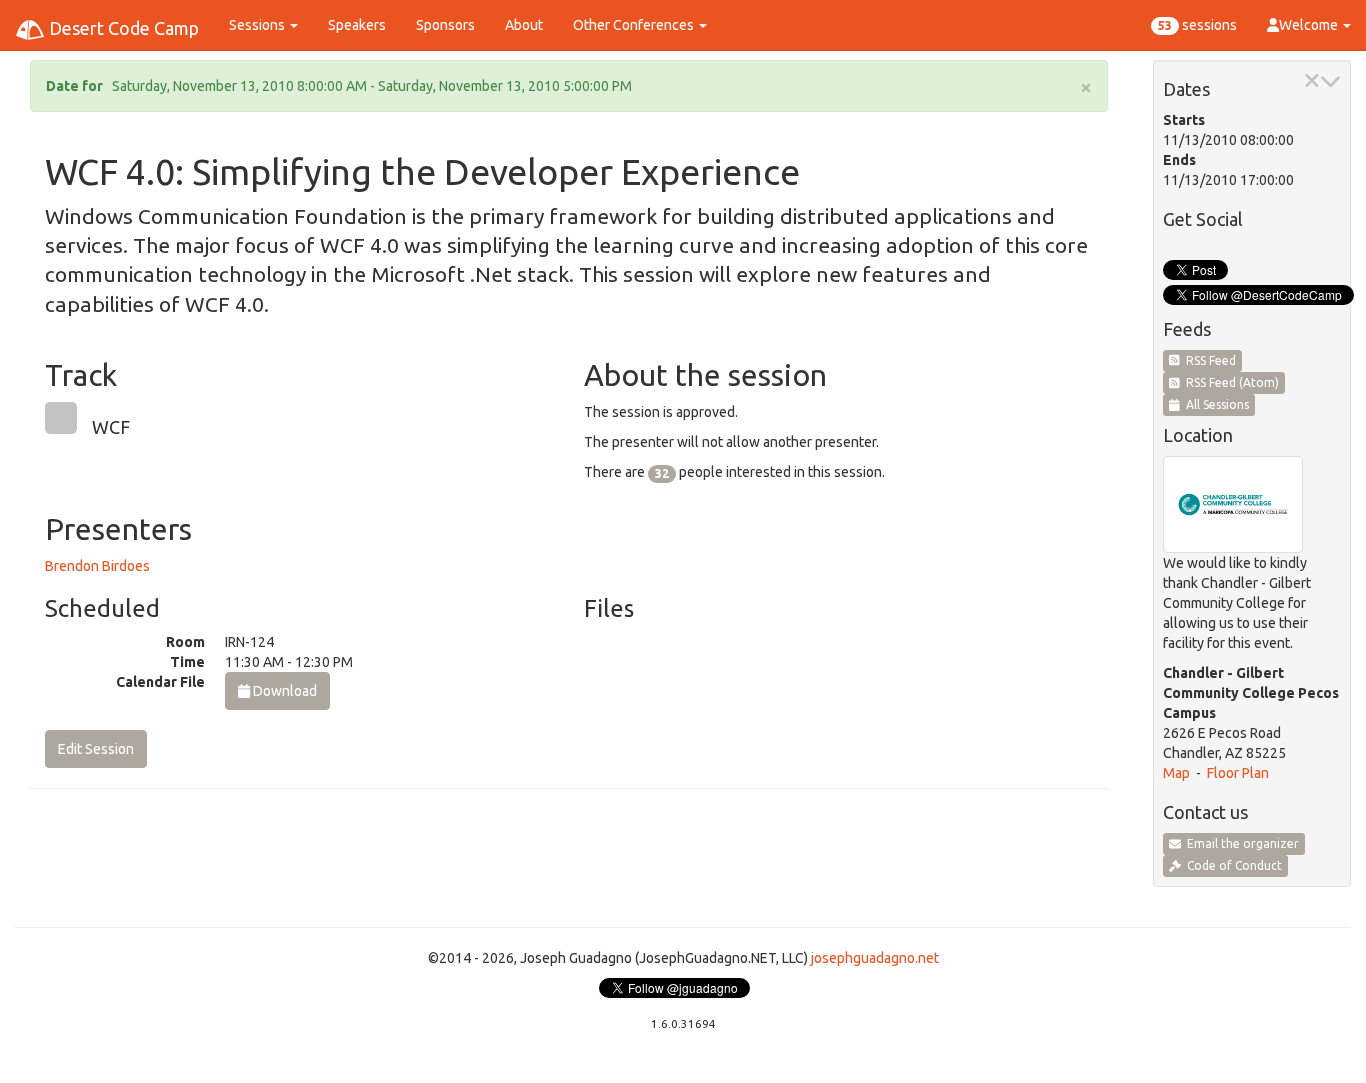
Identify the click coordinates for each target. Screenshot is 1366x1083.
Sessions (258, 25)
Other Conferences (635, 25)
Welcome (1310, 25)
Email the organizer (1240, 843)
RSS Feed (1208, 360)
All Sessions (1214, 404)
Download (283, 691)
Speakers (357, 25)
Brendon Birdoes (97, 566)
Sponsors (445, 25)
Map (1176, 773)
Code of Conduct (1231, 865)
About (524, 25)
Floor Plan (1238, 773)
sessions (1197, 25)
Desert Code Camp (122, 28)
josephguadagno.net (875, 958)
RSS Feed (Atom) (1229, 382)
